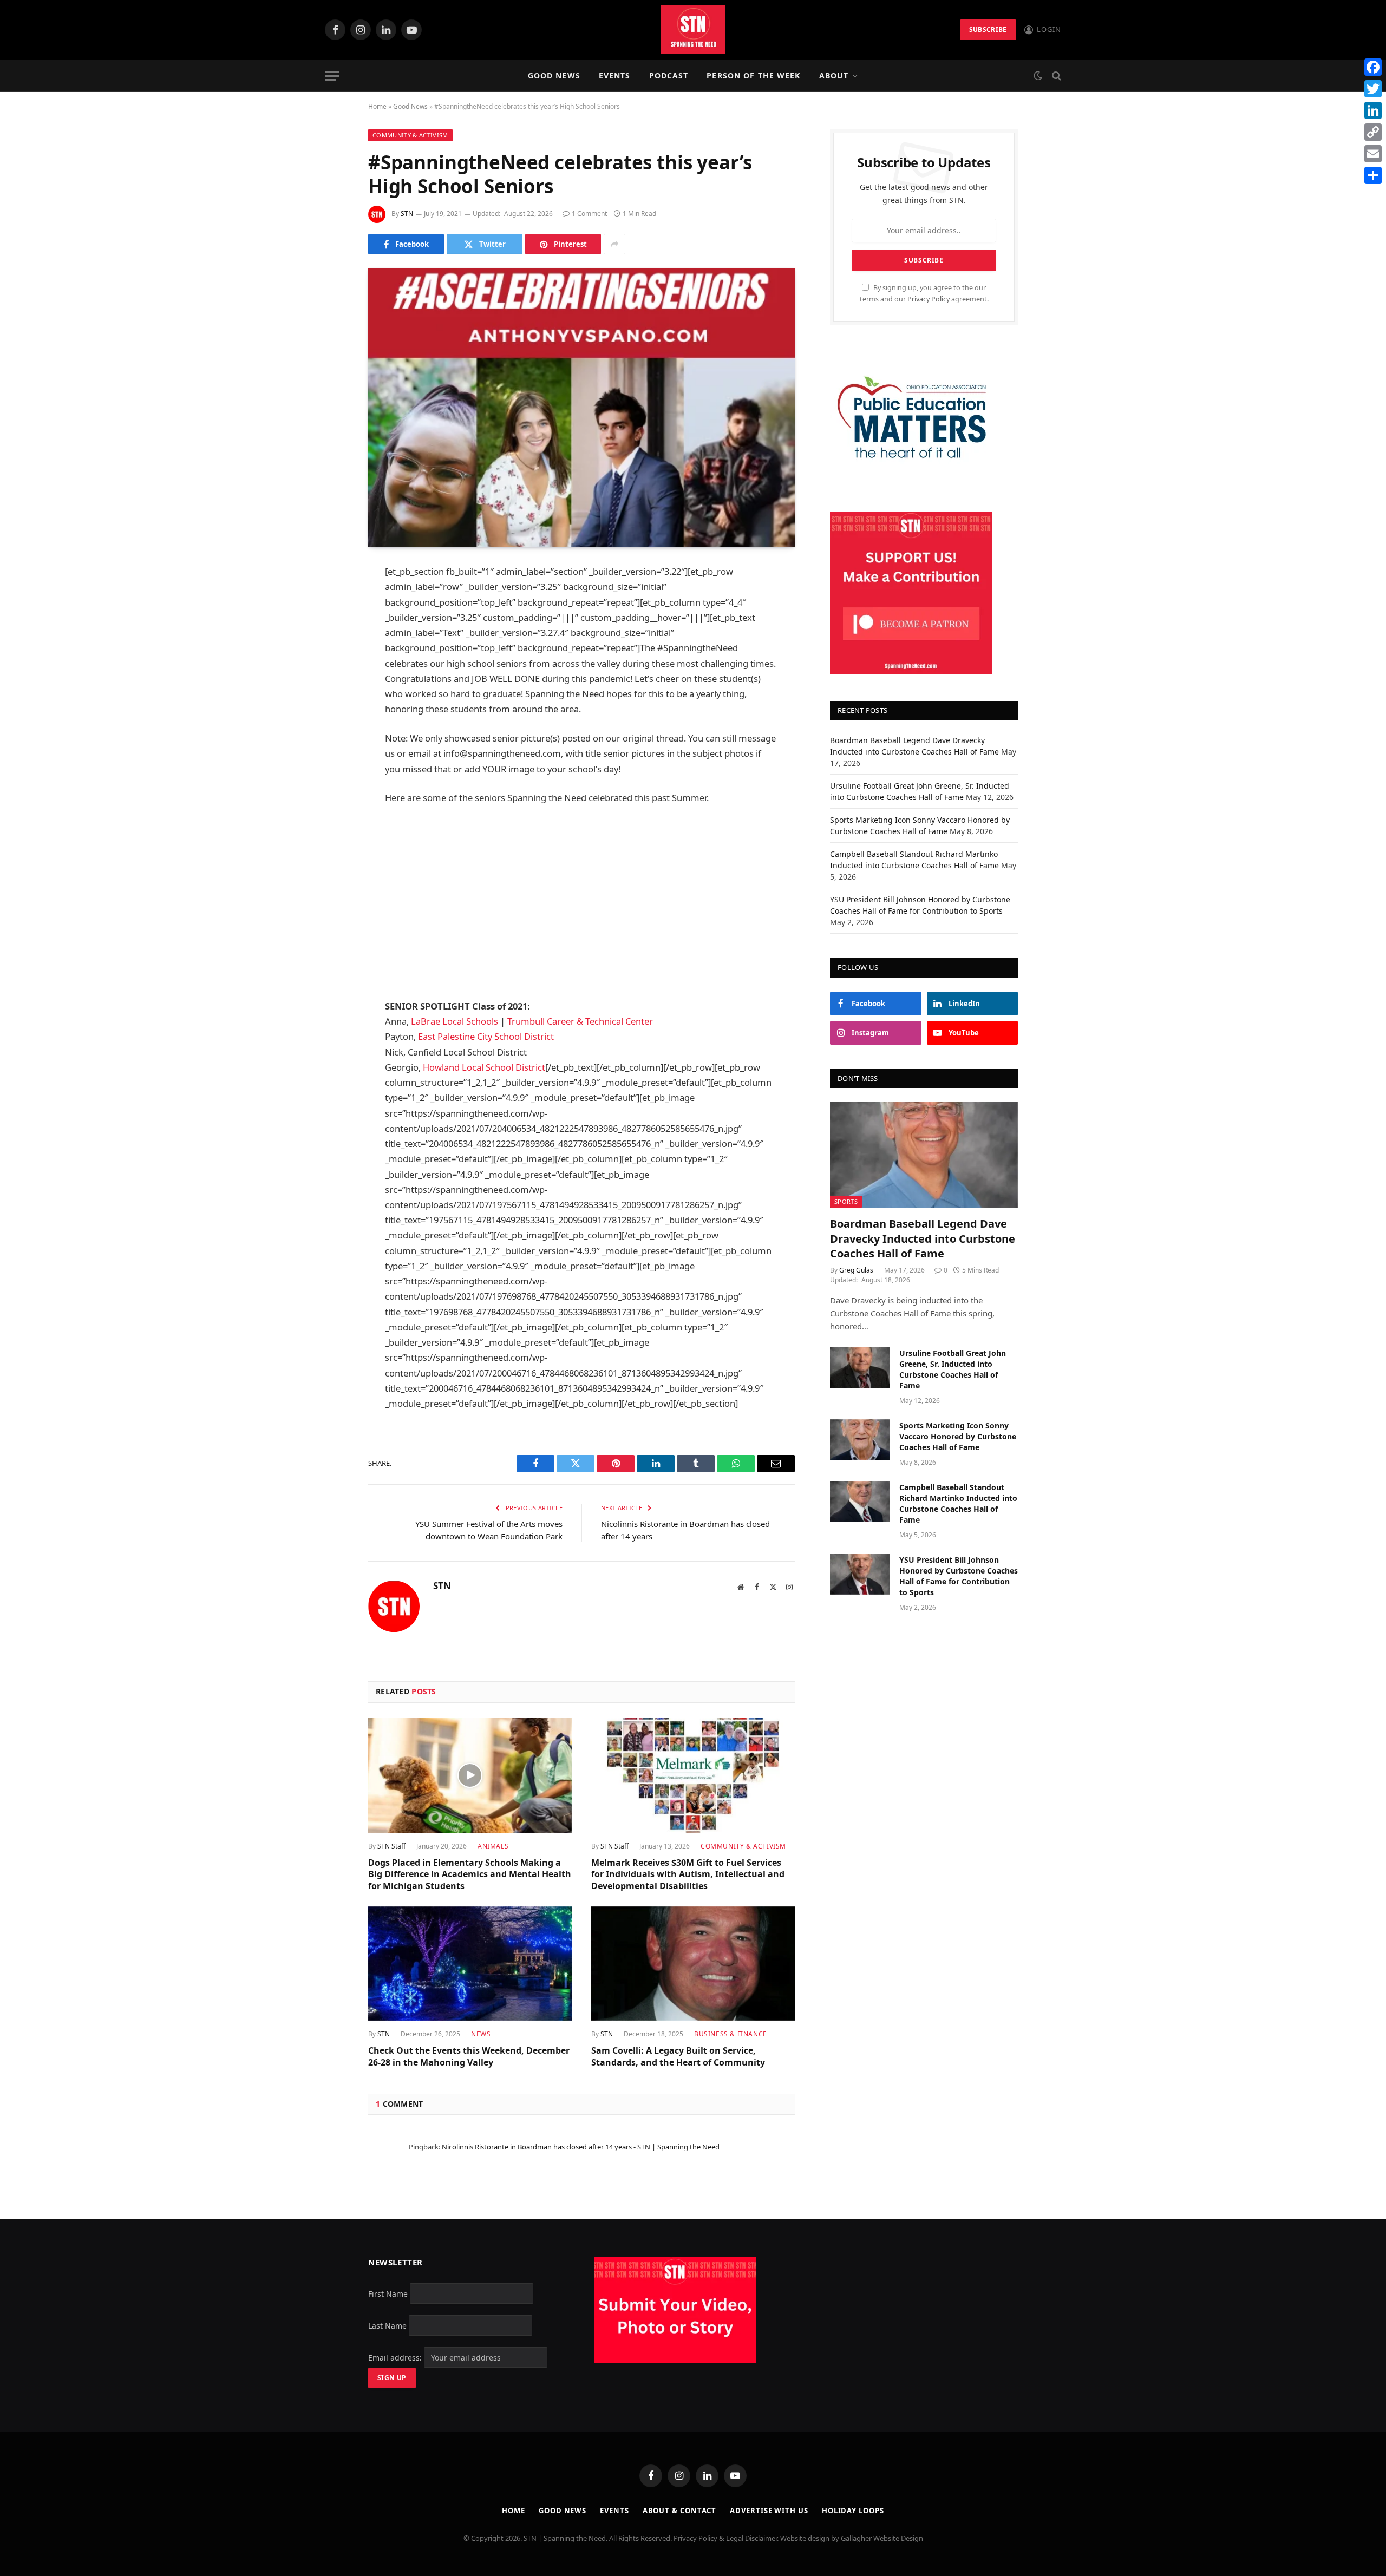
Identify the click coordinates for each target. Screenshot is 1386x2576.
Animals (493, 1846)
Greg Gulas (856, 1270)
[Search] (1055, 76)
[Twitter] (330, 628)
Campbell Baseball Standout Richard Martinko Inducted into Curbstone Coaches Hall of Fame (958, 1503)
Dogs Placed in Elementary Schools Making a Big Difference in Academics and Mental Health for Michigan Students (470, 1875)
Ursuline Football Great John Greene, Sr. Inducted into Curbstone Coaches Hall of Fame (953, 1369)
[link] (456, 1021)
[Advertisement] (581, 902)
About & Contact (680, 2511)
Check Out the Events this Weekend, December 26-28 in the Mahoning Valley (469, 2057)
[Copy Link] (1373, 132)
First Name (388, 2294)
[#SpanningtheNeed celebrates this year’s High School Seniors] (581, 407)
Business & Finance (731, 2034)
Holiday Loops (853, 2511)
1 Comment (589, 214)
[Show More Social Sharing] (614, 244)
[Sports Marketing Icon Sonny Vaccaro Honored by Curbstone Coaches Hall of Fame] (860, 1440)
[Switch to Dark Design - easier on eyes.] (1038, 76)
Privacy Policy (929, 299)
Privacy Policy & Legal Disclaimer (725, 2538)
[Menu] (332, 76)
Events (615, 76)
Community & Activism (410, 135)
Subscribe (988, 30)
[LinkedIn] (330, 656)
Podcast (669, 76)
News (481, 2034)
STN (407, 214)
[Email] (330, 711)
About (834, 76)
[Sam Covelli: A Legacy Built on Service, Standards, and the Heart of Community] (693, 1964)
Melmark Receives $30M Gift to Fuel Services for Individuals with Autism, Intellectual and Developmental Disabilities (688, 1875)
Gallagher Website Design (882, 2538)
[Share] (1373, 175)
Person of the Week (753, 76)
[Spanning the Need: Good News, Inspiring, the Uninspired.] (693, 30)
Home (377, 106)
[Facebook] (330, 600)
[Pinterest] (330, 683)
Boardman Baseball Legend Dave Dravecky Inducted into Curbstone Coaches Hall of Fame (923, 1238)
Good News (554, 76)
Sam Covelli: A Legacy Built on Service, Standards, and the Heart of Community (678, 2057)
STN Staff (391, 1846)
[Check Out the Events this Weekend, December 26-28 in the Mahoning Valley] (470, 1964)
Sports (846, 1201)
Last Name (387, 2326)
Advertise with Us (769, 2511)
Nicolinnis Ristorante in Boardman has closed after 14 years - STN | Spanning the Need (581, 2147)
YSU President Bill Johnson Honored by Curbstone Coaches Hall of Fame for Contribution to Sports (959, 1576)
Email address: (396, 2358)
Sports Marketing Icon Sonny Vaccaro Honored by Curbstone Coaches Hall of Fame (958, 1436)
